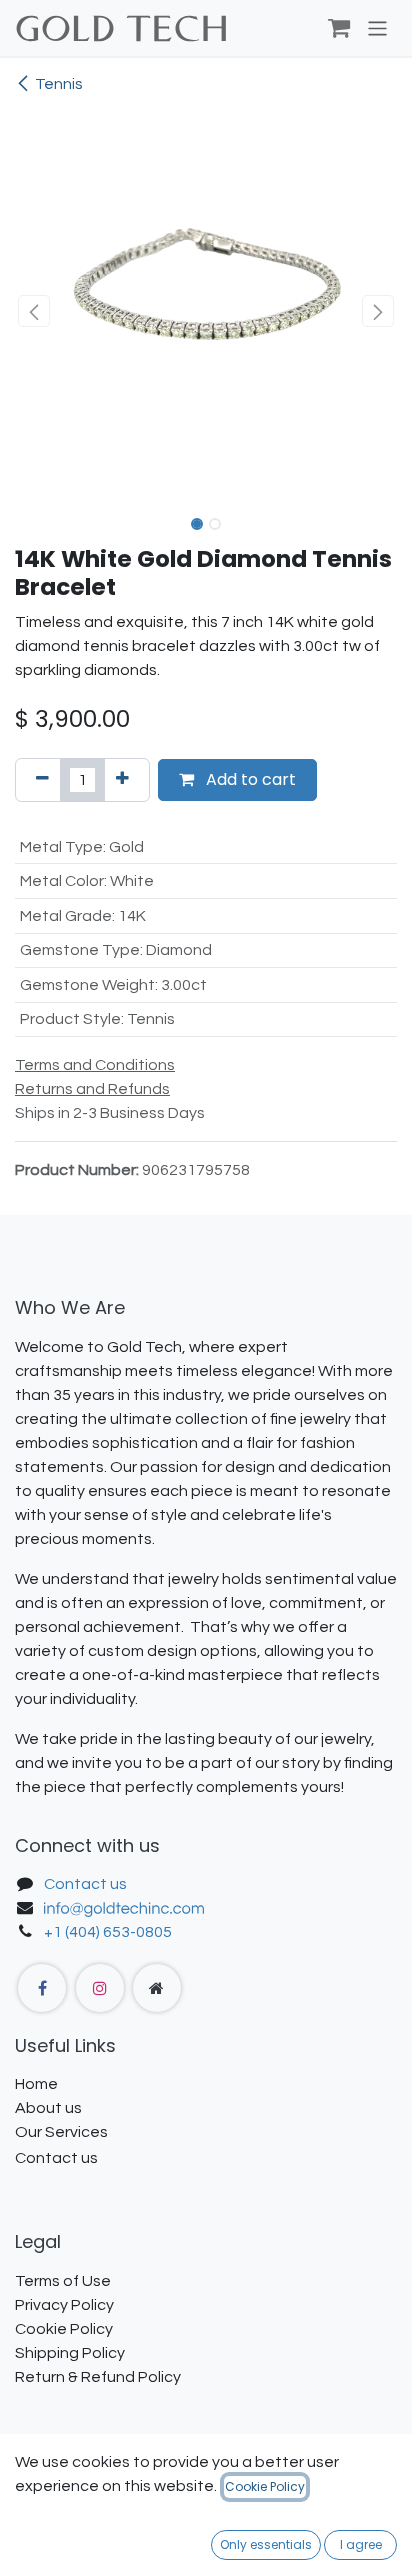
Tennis (59, 84)
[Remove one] (42, 780)
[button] (34, 311)
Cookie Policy (265, 2486)
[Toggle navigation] (377, 27)
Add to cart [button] (249, 779)
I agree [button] (361, 2544)
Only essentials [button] (266, 2544)
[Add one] (122, 780)
